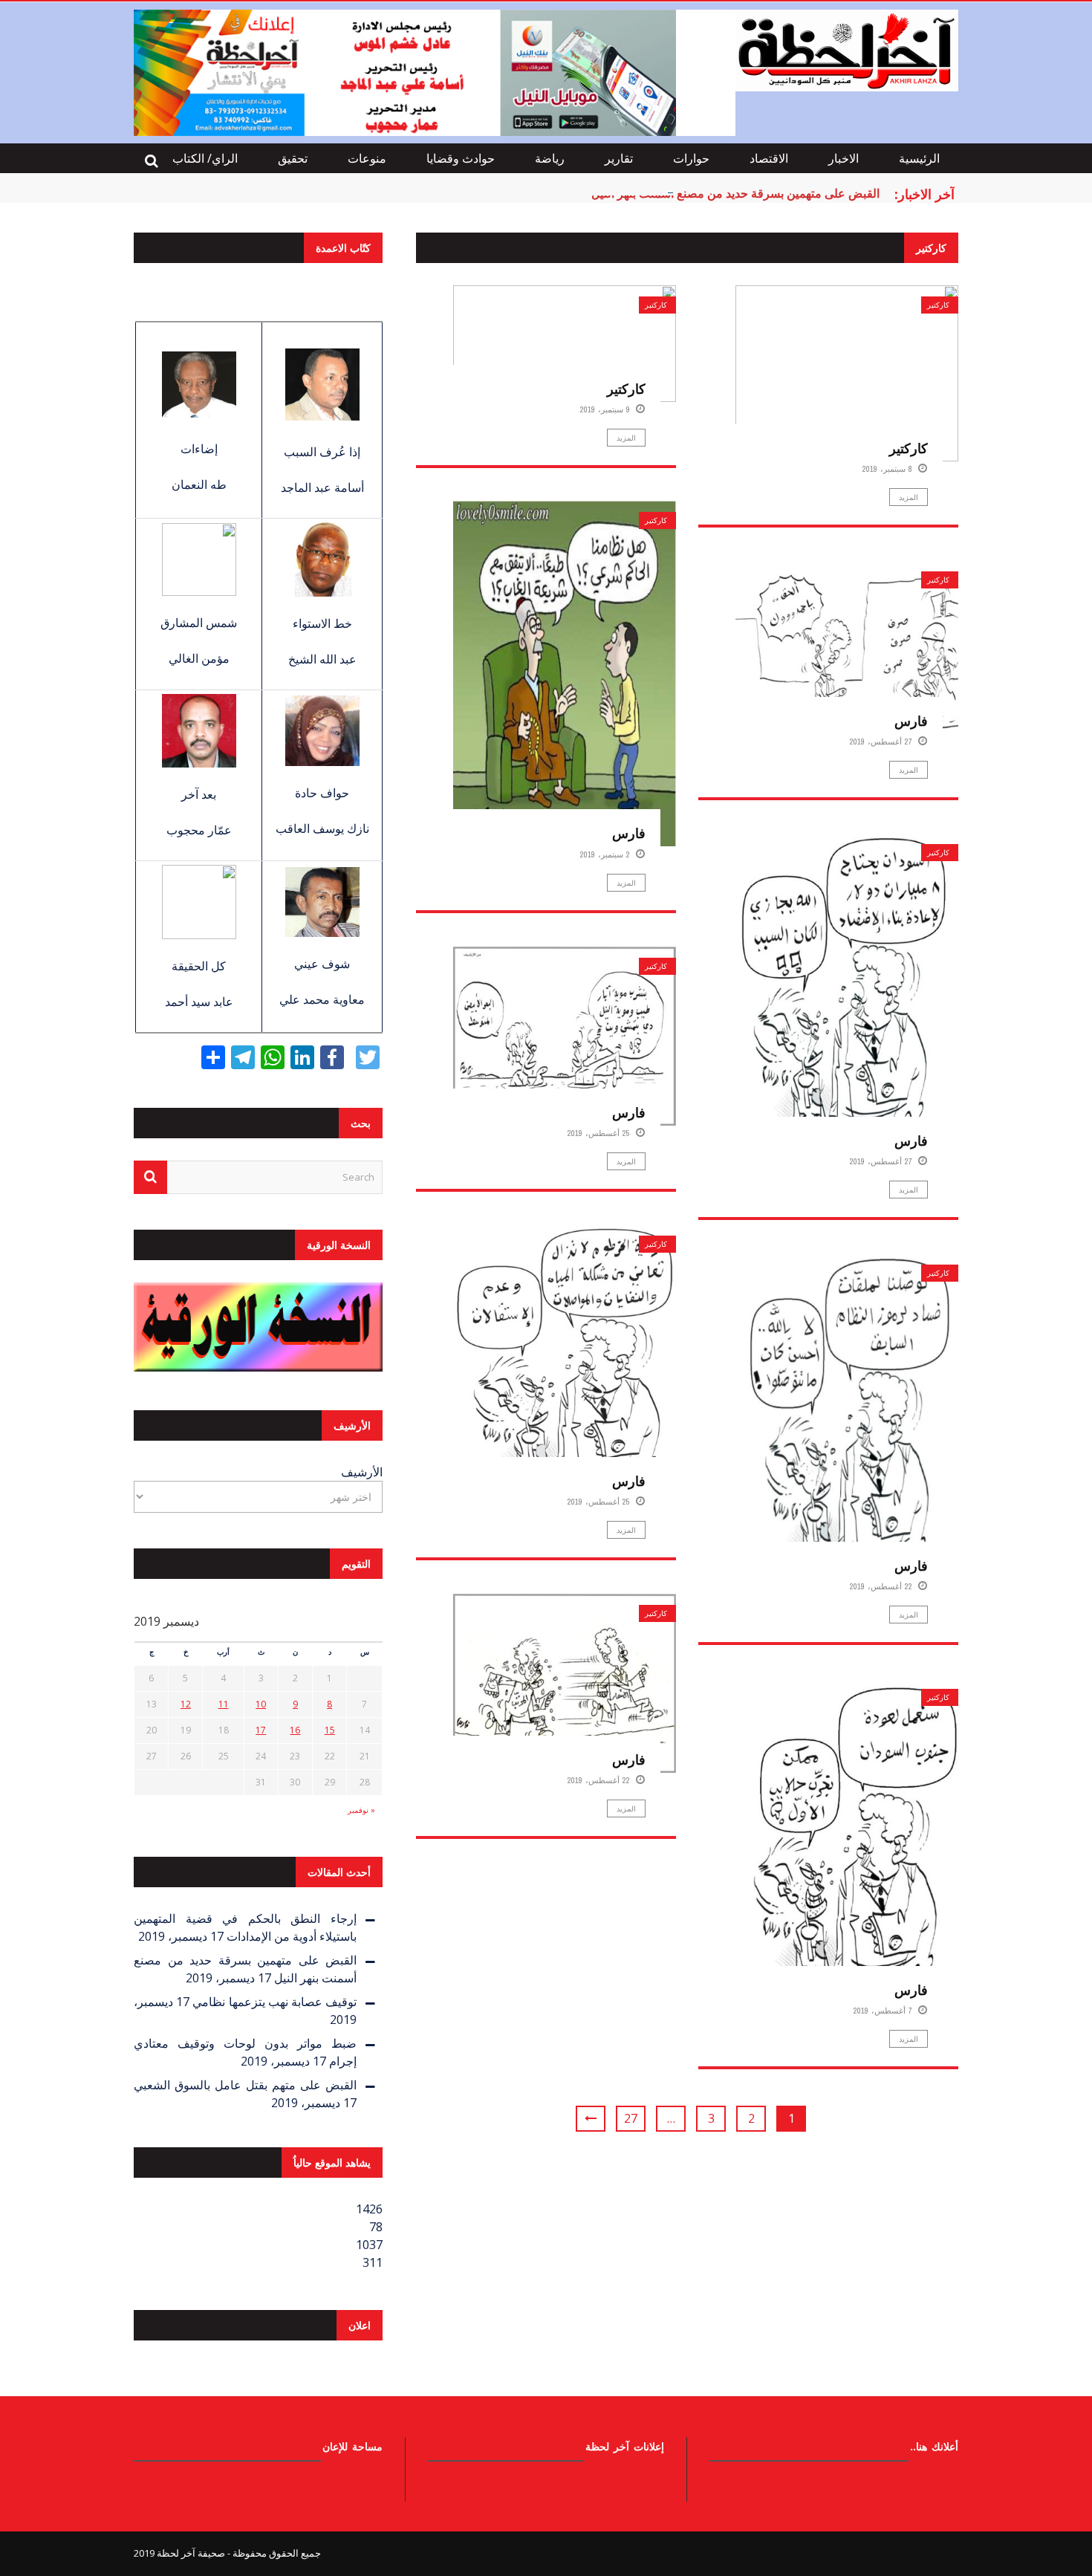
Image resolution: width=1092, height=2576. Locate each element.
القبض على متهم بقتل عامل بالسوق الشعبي (245, 2085)
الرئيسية (919, 158)
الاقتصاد (769, 158)
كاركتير (656, 305)
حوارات (691, 158)
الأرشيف (362, 1472)
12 (186, 1704)
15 (330, 1730)
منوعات (367, 158)
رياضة (550, 158)
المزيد (626, 438)
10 (261, 1704)
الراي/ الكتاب (205, 158)
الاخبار (844, 158)
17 (261, 1730)
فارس (629, 833)
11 (224, 1704)
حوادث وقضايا (461, 158)
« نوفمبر (361, 1810)
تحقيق (293, 158)
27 (631, 2118)
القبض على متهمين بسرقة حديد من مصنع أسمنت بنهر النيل (735, 193)
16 (295, 1730)
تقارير (619, 158)
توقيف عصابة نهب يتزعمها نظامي (274, 2002)
